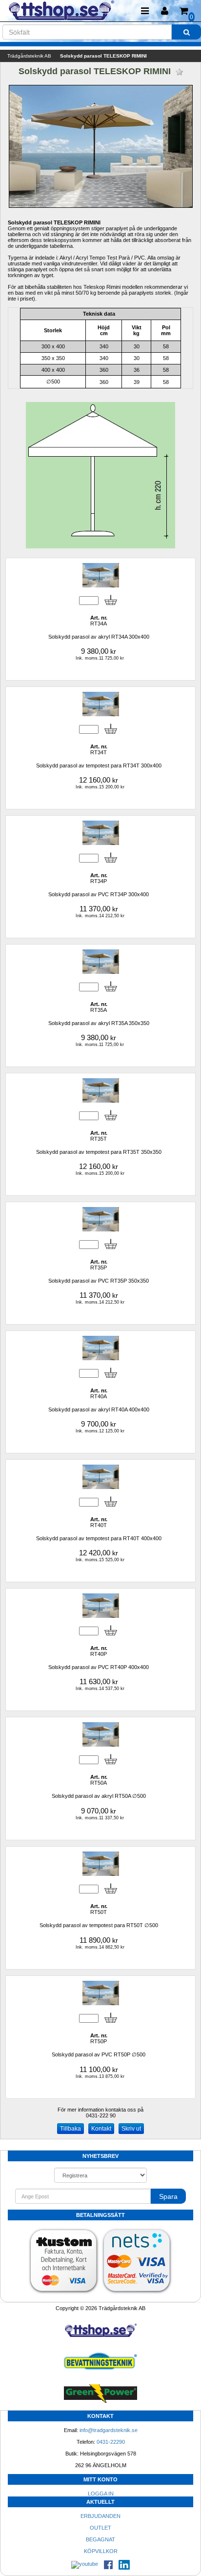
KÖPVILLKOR (101, 2551)
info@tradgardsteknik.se (109, 2430)
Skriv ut (131, 2129)
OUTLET (100, 2528)
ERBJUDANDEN (100, 2516)
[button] (164, 11)
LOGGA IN (101, 2494)
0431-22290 (111, 2442)
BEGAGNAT (100, 2539)
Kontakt (101, 2129)
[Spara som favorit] (179, 72)
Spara (168, 2196)
